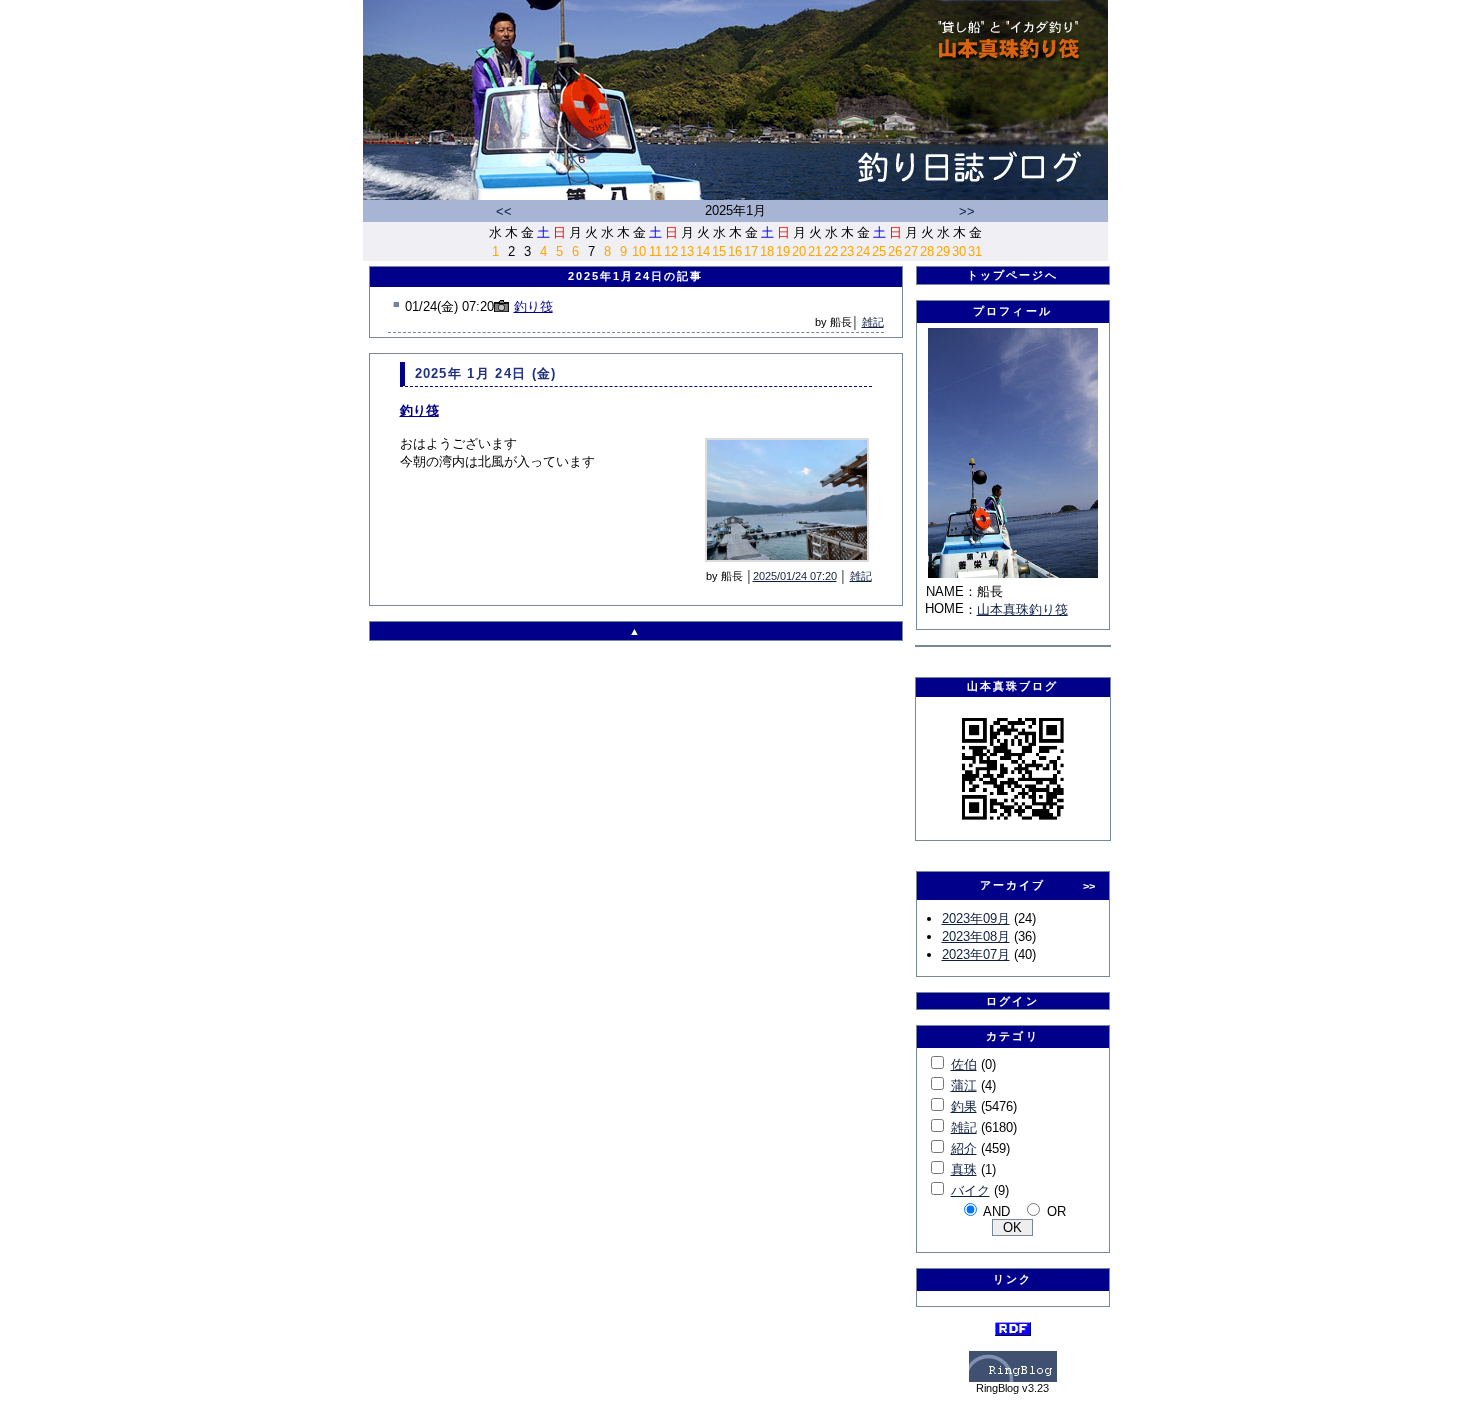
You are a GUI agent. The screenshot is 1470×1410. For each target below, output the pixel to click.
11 (655, 251)
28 (927, 251)
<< (504, 211)
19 (783, 251)
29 (943, 251)
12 (671, 251)
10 (639, 251)
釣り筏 (533, 306)
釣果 (964, 1106)
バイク (970, 1190)
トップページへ (1013, 275)
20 (799, 251)
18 (767, 251)
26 (895, 251)
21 (815, 251)
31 (975, 251)
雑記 (873, 322)
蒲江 (964, 1085)
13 (687, 251)
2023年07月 (976, 954)
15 (719, 251)
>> (967, 211)
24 (863, 251)
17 (751, 251)
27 (911, 251)
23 (847, 251)
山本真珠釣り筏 (1022, 609)
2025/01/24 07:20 (795, 576)
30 (959, 251)
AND (996, 1211)
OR (1056, 1211)
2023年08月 (976, 936)
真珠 (964, 1169)
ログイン (1012, 1001)
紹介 (964, 1148)
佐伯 (964, 1064)
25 (879, 251)
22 (831, 251)
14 (703, 251)
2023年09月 (976, 918)
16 (735, 251)
